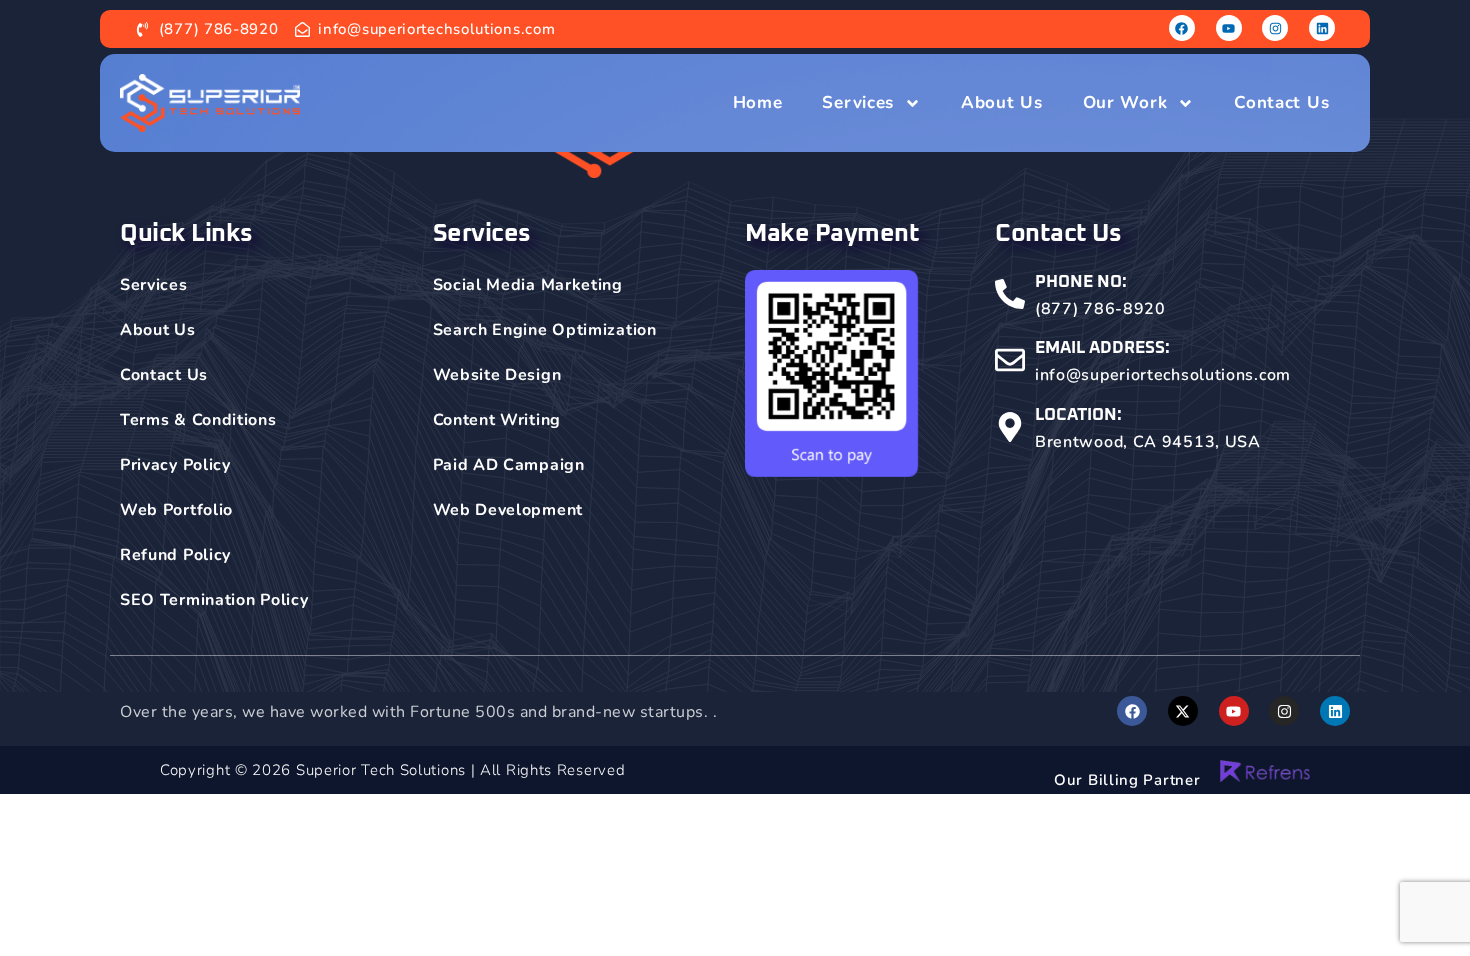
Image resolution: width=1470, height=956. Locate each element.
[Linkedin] (1322, 28)
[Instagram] (1275, 28)
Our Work (1125, 102)
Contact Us (1281, 102)
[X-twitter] (1183, 711)
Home (758, 102)
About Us (1002, 102)
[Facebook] (1182, 28)
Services (858, 102)
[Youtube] (1229, 28)
